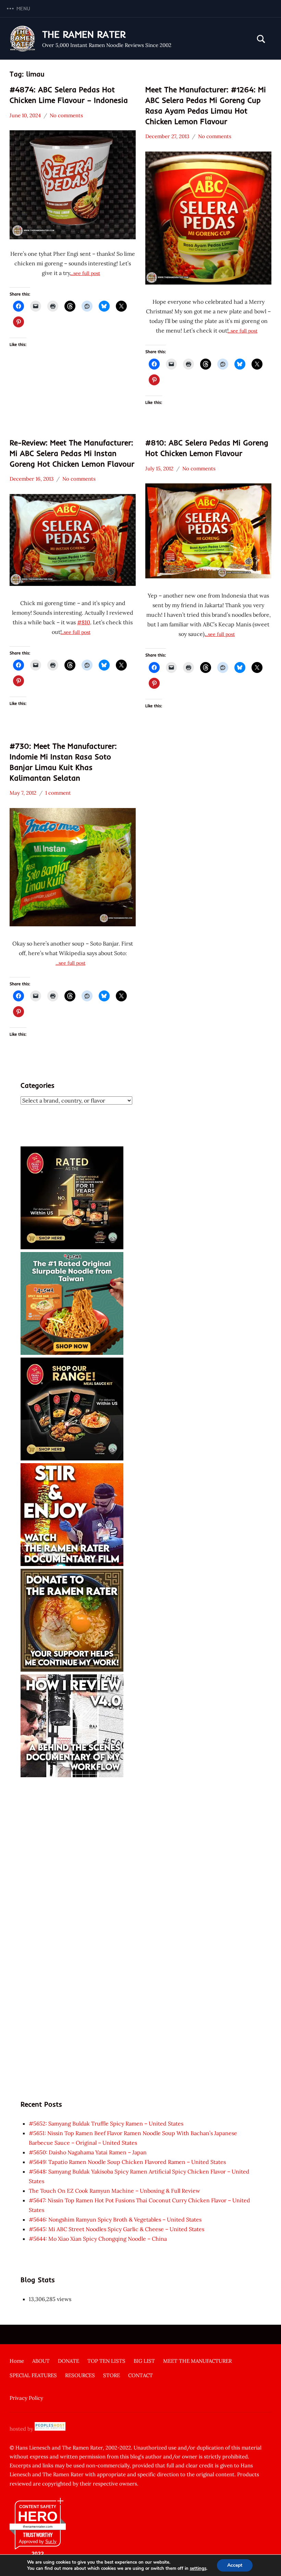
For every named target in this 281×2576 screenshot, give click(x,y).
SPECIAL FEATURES (33, 2375)
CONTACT (140, 2375)
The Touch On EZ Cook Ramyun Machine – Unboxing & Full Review (114, 2191)
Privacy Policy (26, 2398)
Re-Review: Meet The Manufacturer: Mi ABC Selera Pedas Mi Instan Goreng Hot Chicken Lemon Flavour (72, 453)
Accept (235, 2565)
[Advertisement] (140, 1828)
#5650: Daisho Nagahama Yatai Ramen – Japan (88, 2152)
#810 (84, 622)
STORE (112, 2375)
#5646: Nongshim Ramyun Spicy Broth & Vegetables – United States (115, 2219)
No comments (66, 115)
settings (198, 2568)
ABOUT (41, 2361)
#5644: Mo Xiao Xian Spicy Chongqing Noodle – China (98, 2239)
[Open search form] (261, 39)
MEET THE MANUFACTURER (197, 2361)
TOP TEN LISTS (106, 2361)
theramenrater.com (38, 2526)
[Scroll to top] (267, 2562)
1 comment (58, 793)
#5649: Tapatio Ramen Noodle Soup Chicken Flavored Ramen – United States (127, 2162)
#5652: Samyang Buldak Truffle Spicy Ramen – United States (106, 2123)
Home (17, 2361)
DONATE (69, 2361)
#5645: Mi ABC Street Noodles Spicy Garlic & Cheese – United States (117, 2229)
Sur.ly (51, 2542)
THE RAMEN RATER (84, 34)
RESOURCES (80, 2375)
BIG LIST (144, 2361)
